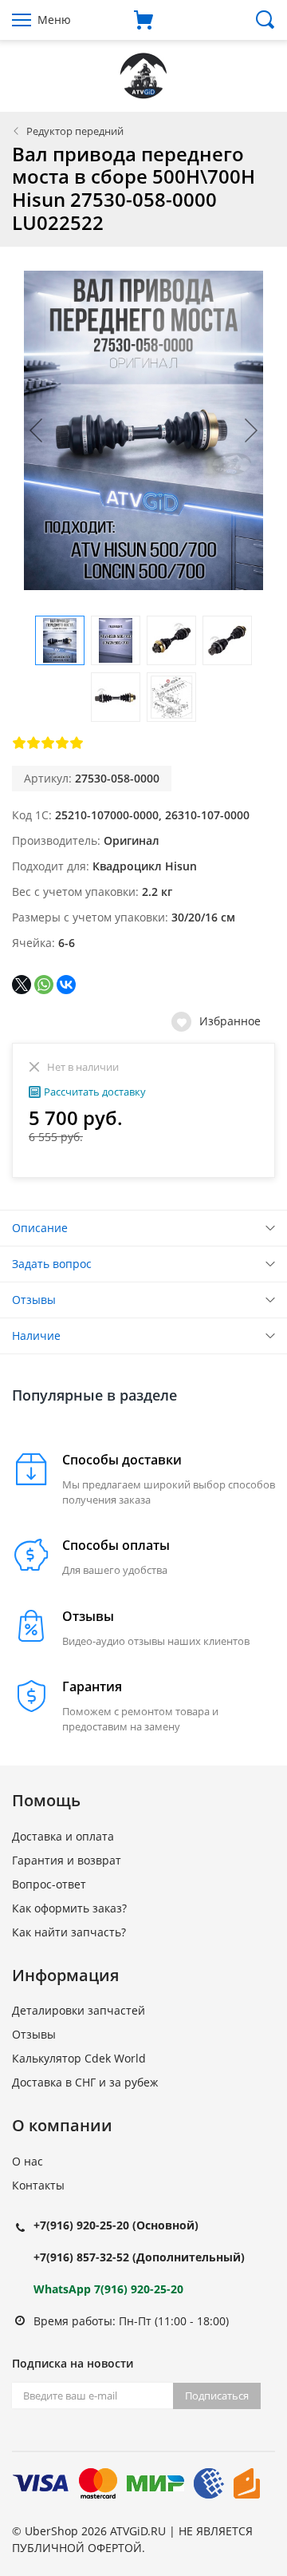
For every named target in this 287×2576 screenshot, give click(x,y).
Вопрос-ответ (49, 1884)
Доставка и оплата (63, 1836)
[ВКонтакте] (66, 985)
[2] (33, 743)
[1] (19, 743)
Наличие (36, 1336)
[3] (48, 743)
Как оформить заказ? (69, 1908)
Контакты (38, 2185)
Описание (40, 1228)
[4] (62, 743)
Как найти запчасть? (69, 1932)
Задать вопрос (52, 1264)
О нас (28, 2161)
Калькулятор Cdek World (79, 2058)
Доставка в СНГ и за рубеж (85, 2082)
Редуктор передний (75, 131)
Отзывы (34, 1300)
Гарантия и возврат (67, 1860)
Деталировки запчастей (79, 2010)
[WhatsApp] (44, 985)
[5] (77, 743)
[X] (22, 985)
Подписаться (217, 2396)
